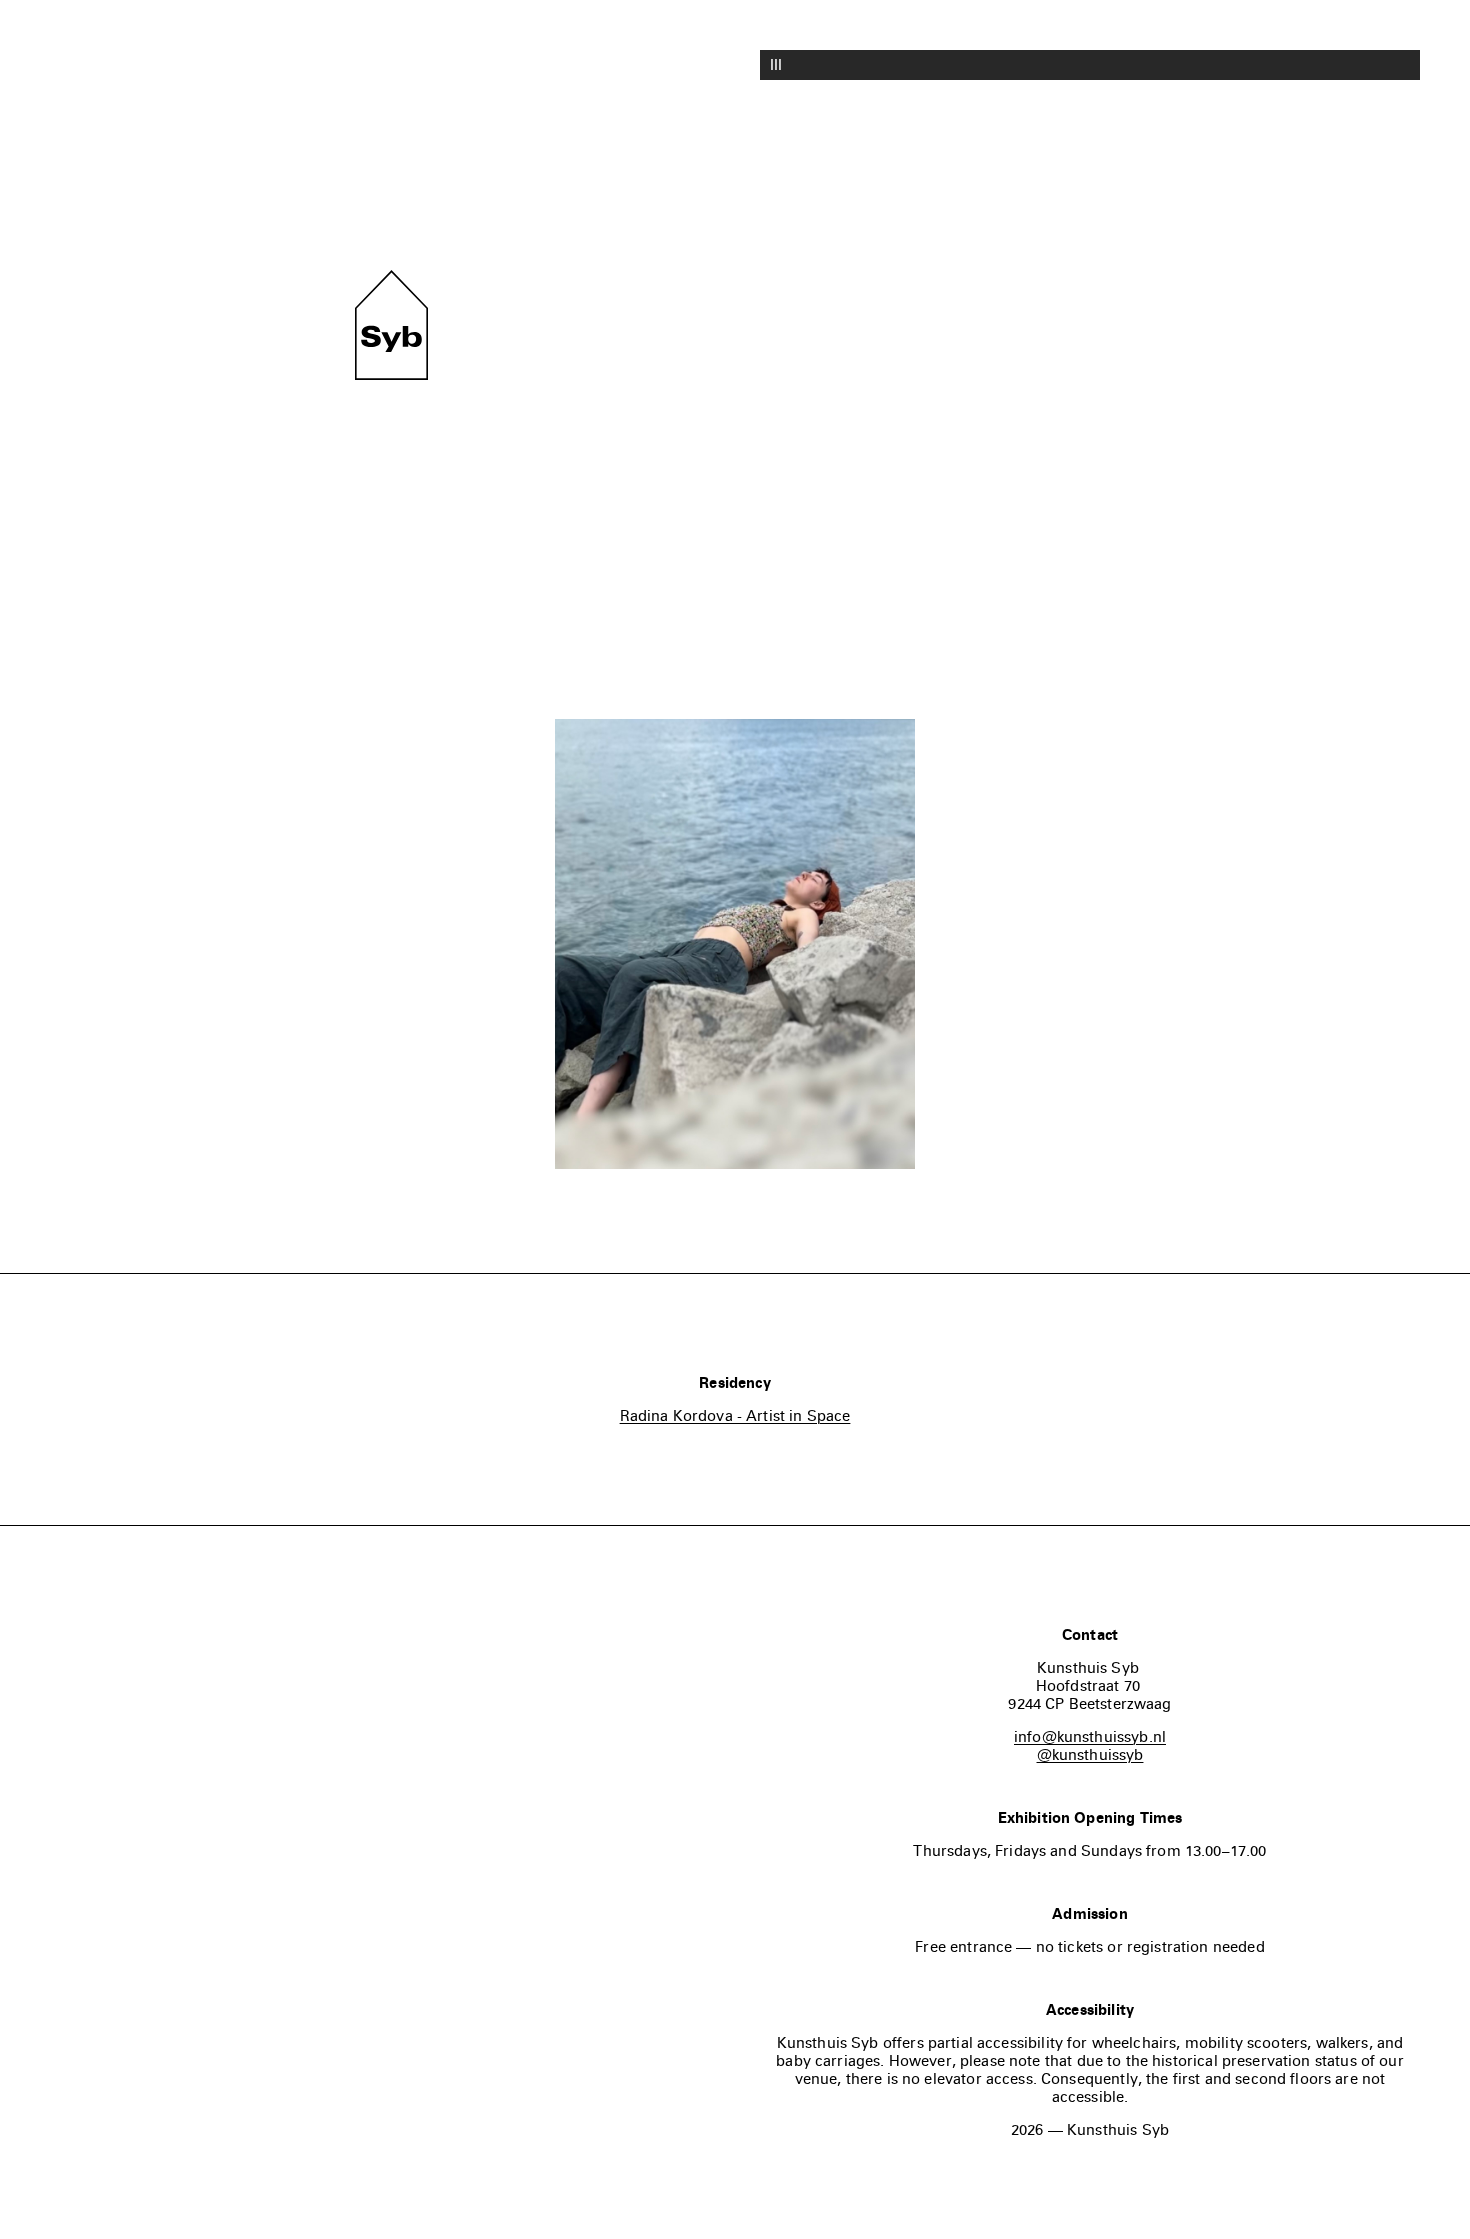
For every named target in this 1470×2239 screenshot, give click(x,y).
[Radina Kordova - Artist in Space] (735, 946)
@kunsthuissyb (1090, 1755)
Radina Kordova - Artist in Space (735, 1416)
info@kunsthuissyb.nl (1090, 1737)
